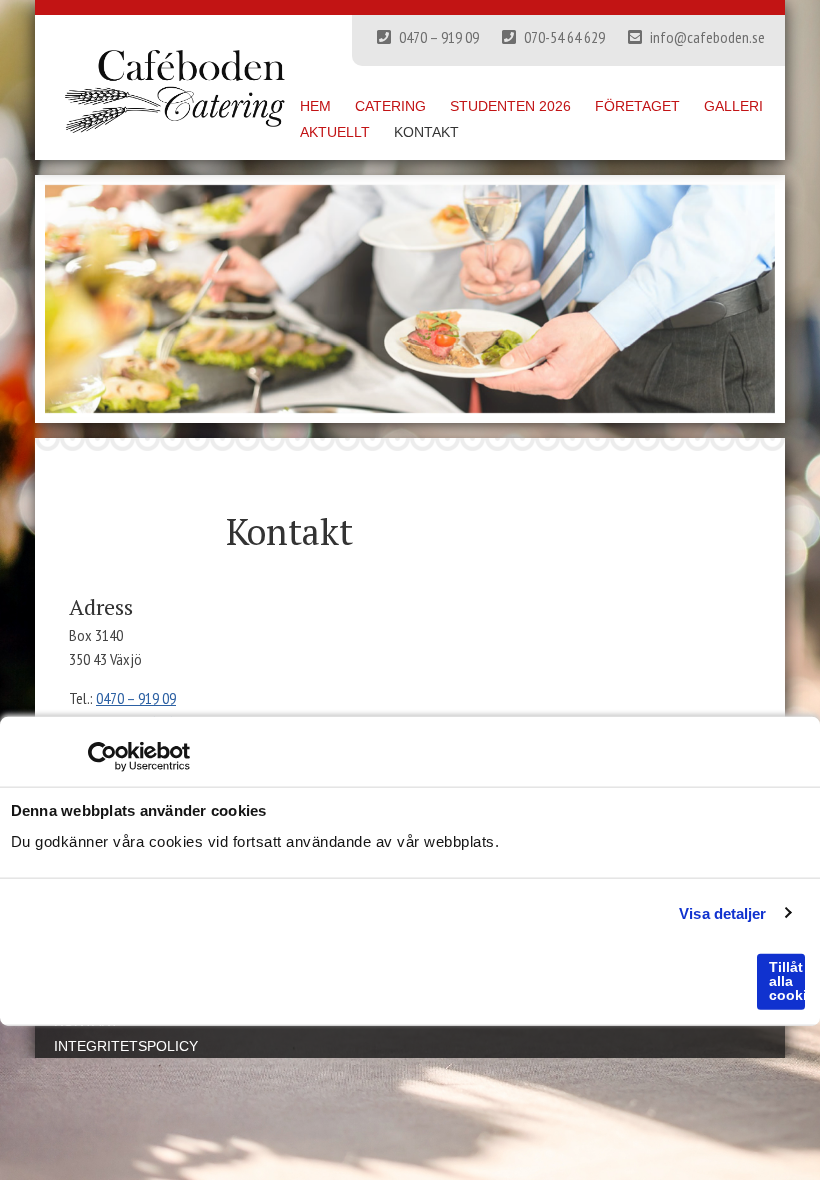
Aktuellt (335, 132)
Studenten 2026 (510, 106)
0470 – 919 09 (437, 37)
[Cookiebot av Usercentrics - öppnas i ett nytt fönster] (102, 757)
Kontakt (426, 132)
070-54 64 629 (563, 37)
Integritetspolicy (126, 1046)
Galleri (733, 106)
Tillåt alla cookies (787, 981)
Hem (315, 106)
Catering (390, 106)
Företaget (637, 106)
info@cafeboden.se (706, 37)
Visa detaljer (722, 912)
